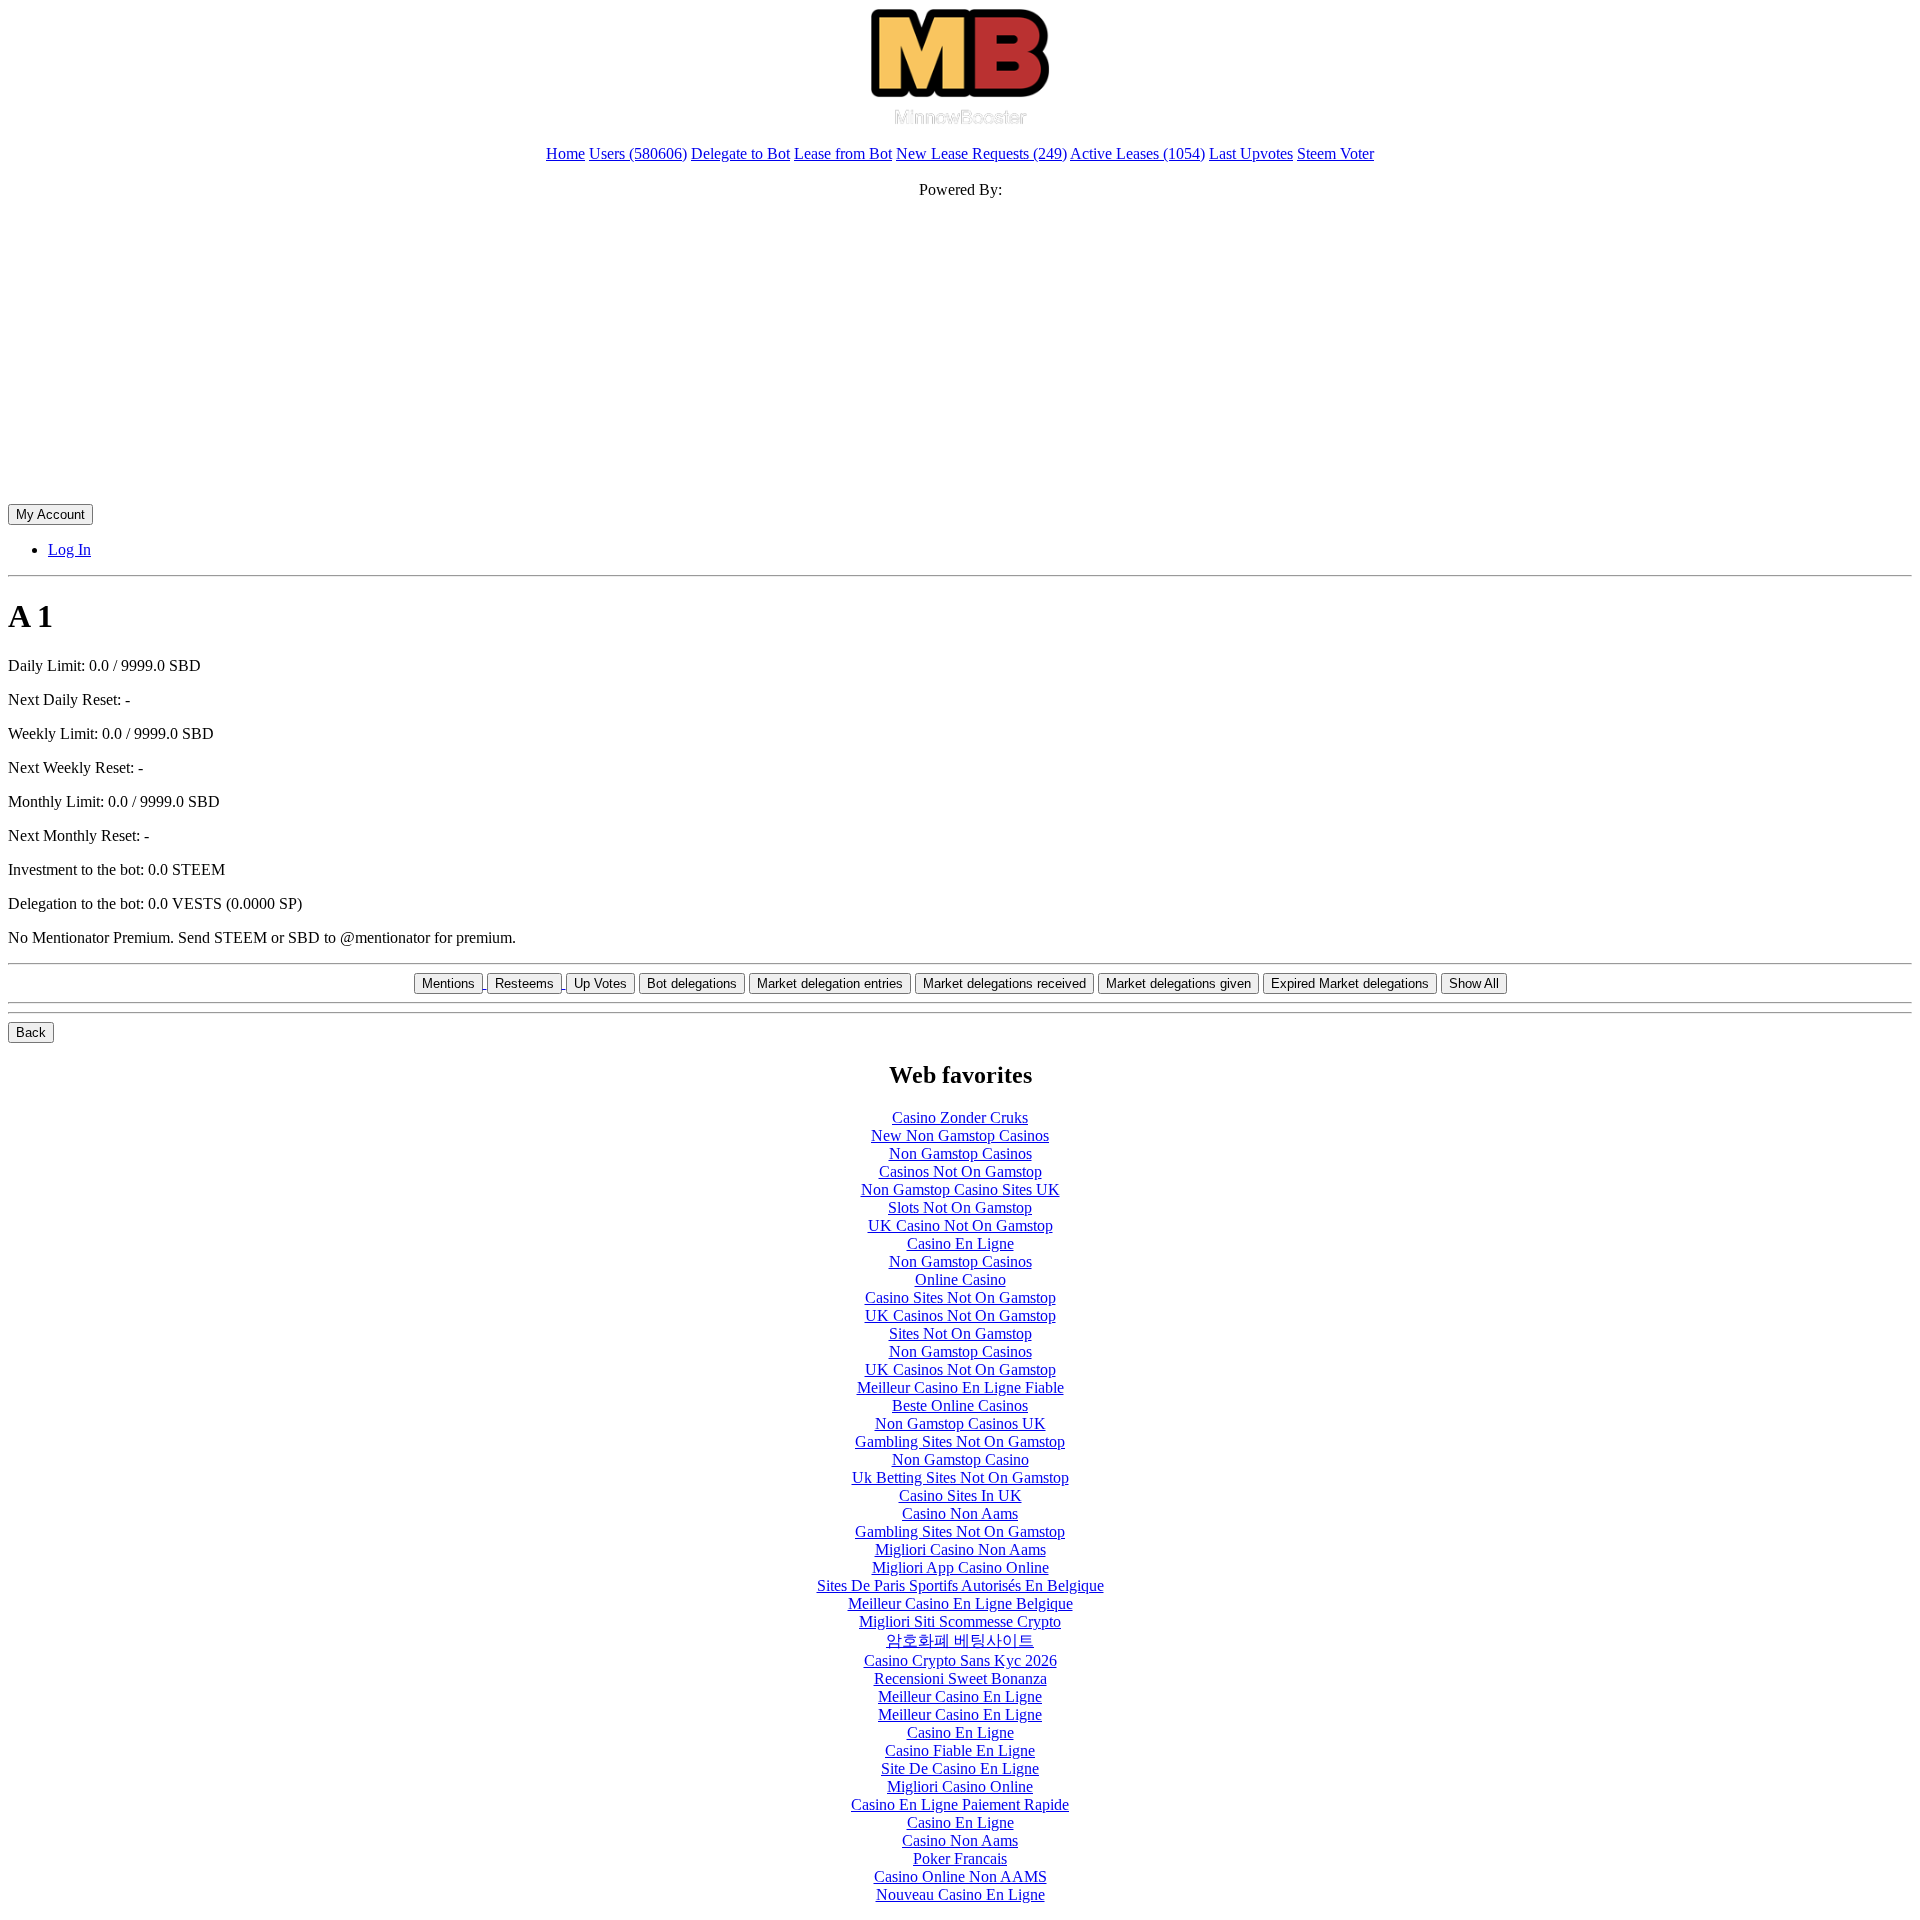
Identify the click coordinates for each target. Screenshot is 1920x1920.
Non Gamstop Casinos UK (960, 1423)
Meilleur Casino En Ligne (960, 1696)
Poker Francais (960, 1858)
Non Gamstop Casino (960, 1459)
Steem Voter (1335, 153)
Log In (69, 549)
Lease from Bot (843, 153)
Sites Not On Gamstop (960, 1333)
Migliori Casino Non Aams (960, 1549)
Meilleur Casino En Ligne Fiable (960, 1387)
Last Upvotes (1251, 153)
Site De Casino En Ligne (960, 1768)
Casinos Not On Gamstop (960, 1171)
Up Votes (600, 983)
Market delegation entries (830, 983)
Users (638, 153)
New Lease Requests (981, 153)
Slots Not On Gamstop (960, 1207)
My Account (50, 514)
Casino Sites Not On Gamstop (960, 1297)
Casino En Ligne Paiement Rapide (960, 1804)
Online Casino (960, 1279)
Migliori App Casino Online (960, 1567)
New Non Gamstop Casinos (960, 1135)
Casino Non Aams (960, 1513)
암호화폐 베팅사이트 (960, 1640)
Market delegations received (1004, 983)
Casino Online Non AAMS (960, 1876)
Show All (1474, 983)
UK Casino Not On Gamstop (960, 1225)
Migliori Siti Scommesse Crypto (960, 1621)
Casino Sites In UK (960, 1495)
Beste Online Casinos (960, 1405)
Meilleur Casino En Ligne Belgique (960, 1603)
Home (565, 153)
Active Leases (1137, 153)
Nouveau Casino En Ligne (960, 1894)
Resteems (524, 983)
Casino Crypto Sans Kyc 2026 (960, 1660)
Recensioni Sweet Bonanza (960, 1678)
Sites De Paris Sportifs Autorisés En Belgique (960, 1585)
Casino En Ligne (960, 1243)
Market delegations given (1178, 983)
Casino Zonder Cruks (960, 1117)
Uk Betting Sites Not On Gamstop (960, 1477)
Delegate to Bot (740, 153)
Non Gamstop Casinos (960, 1153)
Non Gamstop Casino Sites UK (960, 1189)
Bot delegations (692, 983)
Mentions (448, 983)
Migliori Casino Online (960, 1786)
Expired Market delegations (1350, 983)
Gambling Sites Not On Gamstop (960, 1441)
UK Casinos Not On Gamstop (960, 1315)
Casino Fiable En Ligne (960, 1750)
